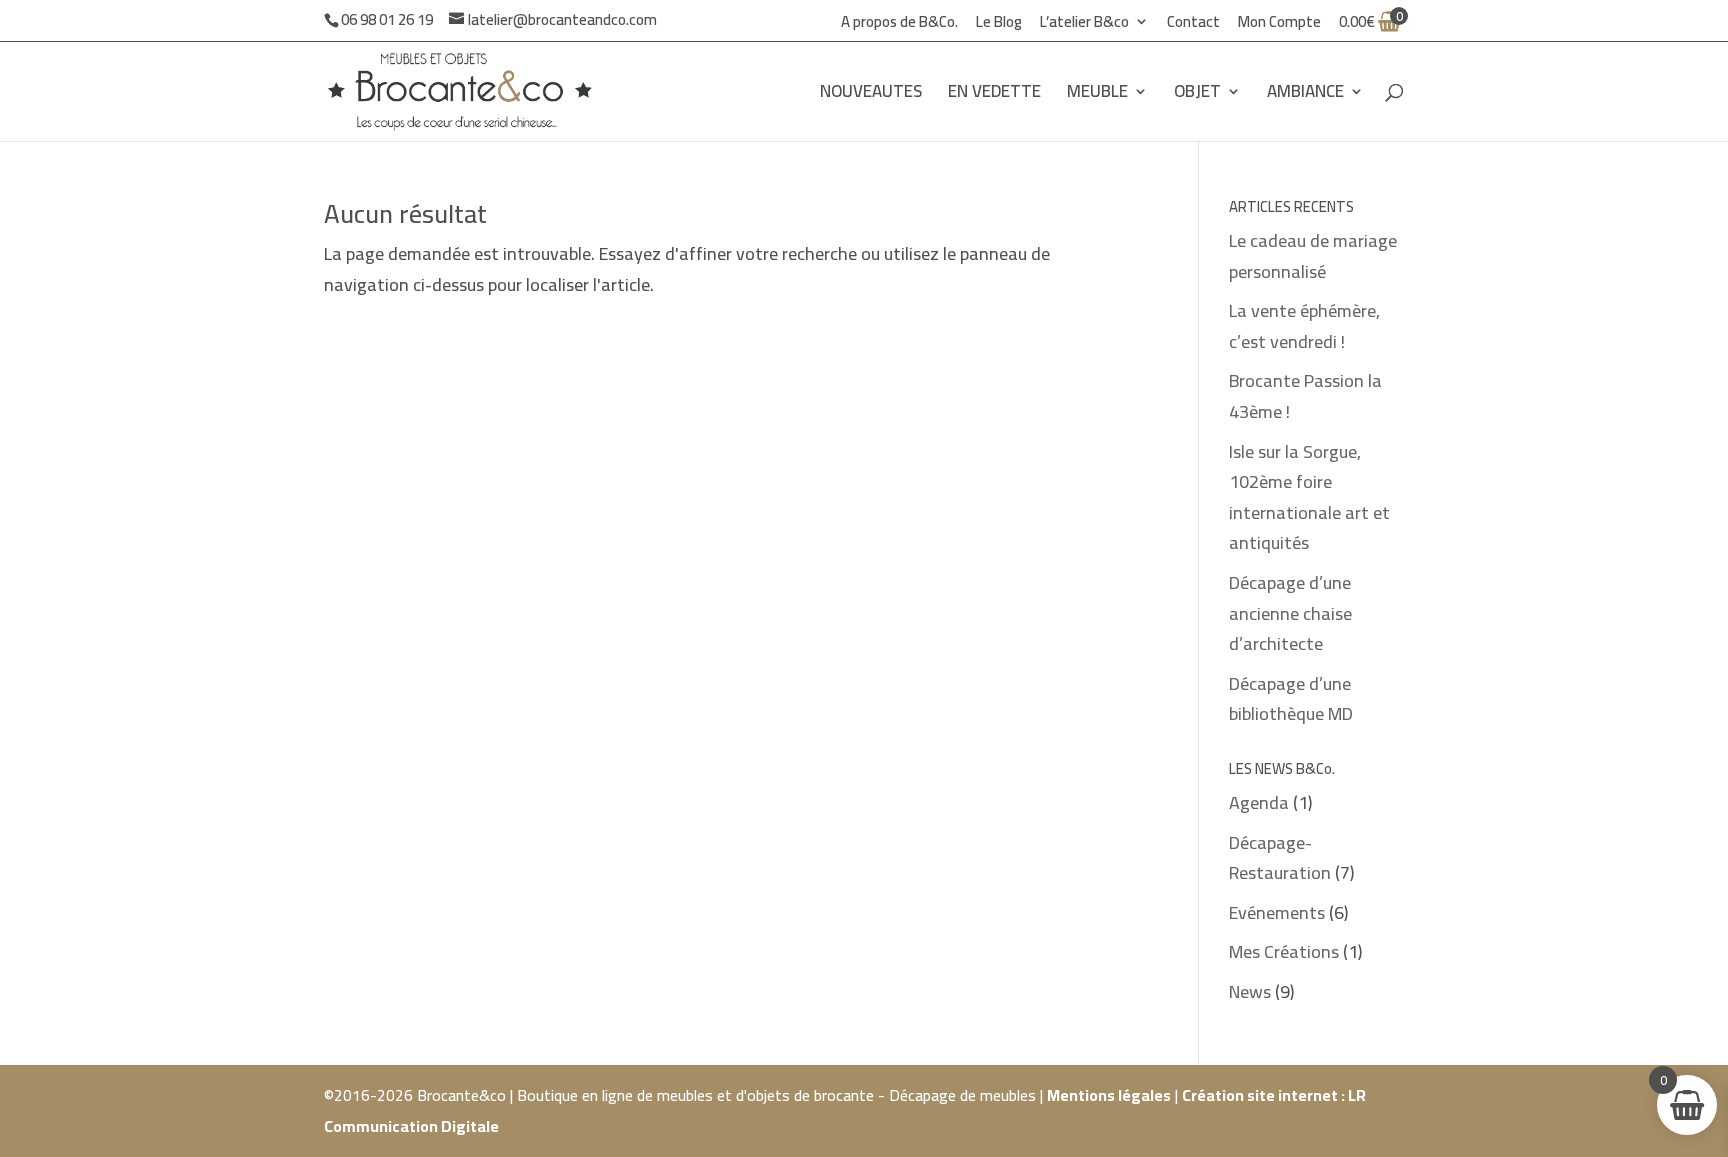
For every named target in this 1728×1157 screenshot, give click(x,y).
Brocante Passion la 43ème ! (1305, 396)
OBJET (1197, 95)
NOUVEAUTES (871, 95)
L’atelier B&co (1084, 25)
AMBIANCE (1305, 95)
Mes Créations (1284, 951)
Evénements (1277, 912)
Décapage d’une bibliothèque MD (1291, 699)
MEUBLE (1097, 95)
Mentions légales (1109, 1095)
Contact (1193, 25)
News (1250, 991)
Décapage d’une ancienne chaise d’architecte (1290, 613)
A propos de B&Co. (899, 25)
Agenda (1259, 802)
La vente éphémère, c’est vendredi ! (1304, 326)
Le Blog (999, 25)
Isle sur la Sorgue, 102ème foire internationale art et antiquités (1309, 497)
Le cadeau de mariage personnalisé (1313, 256)
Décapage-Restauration (1280, 858)
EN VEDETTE (994, 95)
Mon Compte (1279, 25)
